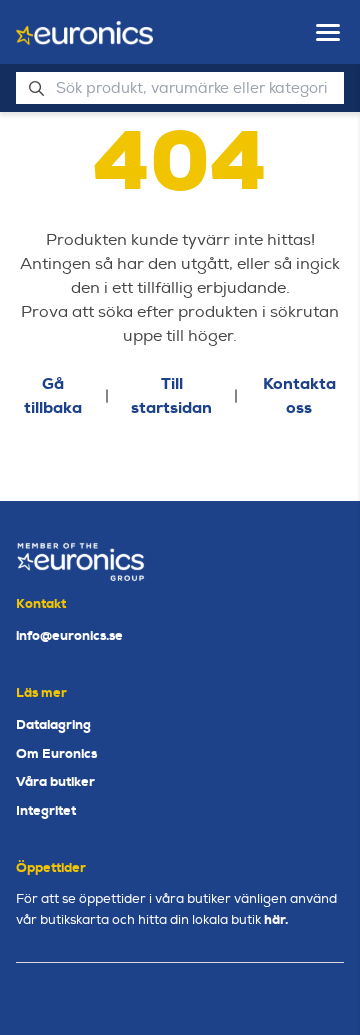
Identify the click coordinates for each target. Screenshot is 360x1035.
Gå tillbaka (53, 395)
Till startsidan (171, 395)
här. (276, 919)
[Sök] (36, 88)
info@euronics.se (69, 635)
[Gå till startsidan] (84, 33)
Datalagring (53, 724)
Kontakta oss (299, 395)
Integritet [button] (46, 810)
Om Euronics (56, 753)
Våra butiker (55, 781)
